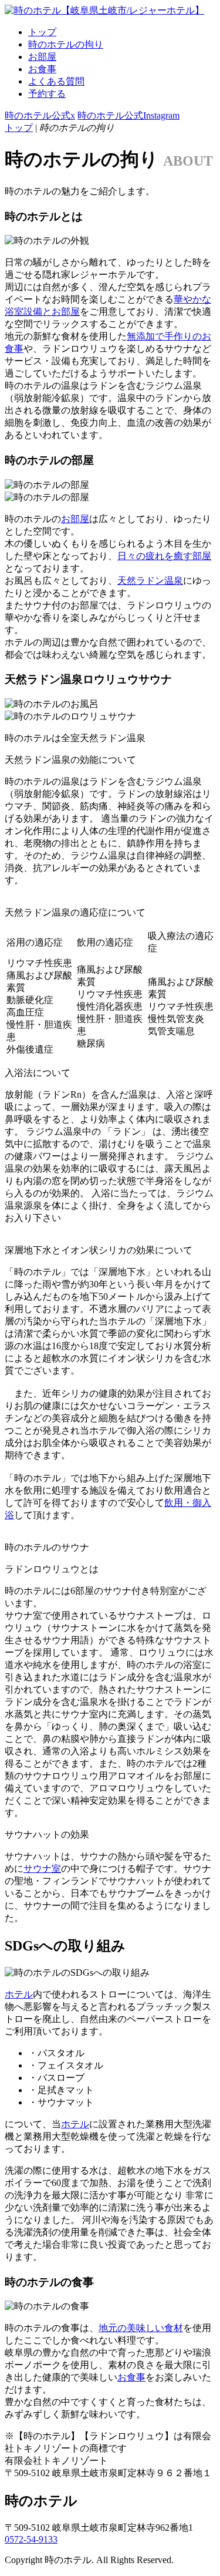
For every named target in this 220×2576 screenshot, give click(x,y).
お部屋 (42, 57)
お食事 (42, 69)
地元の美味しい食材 (141, 2328)
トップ (42, 32)
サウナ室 (42, 1869)
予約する (47, 94)
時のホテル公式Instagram (128, 115)
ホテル (19, 1994)
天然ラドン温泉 (150, 581)
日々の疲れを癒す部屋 (164, 556)
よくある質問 (56, 81)
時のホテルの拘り (66, 44)
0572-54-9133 (31, 2539)
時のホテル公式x (40, 115)
